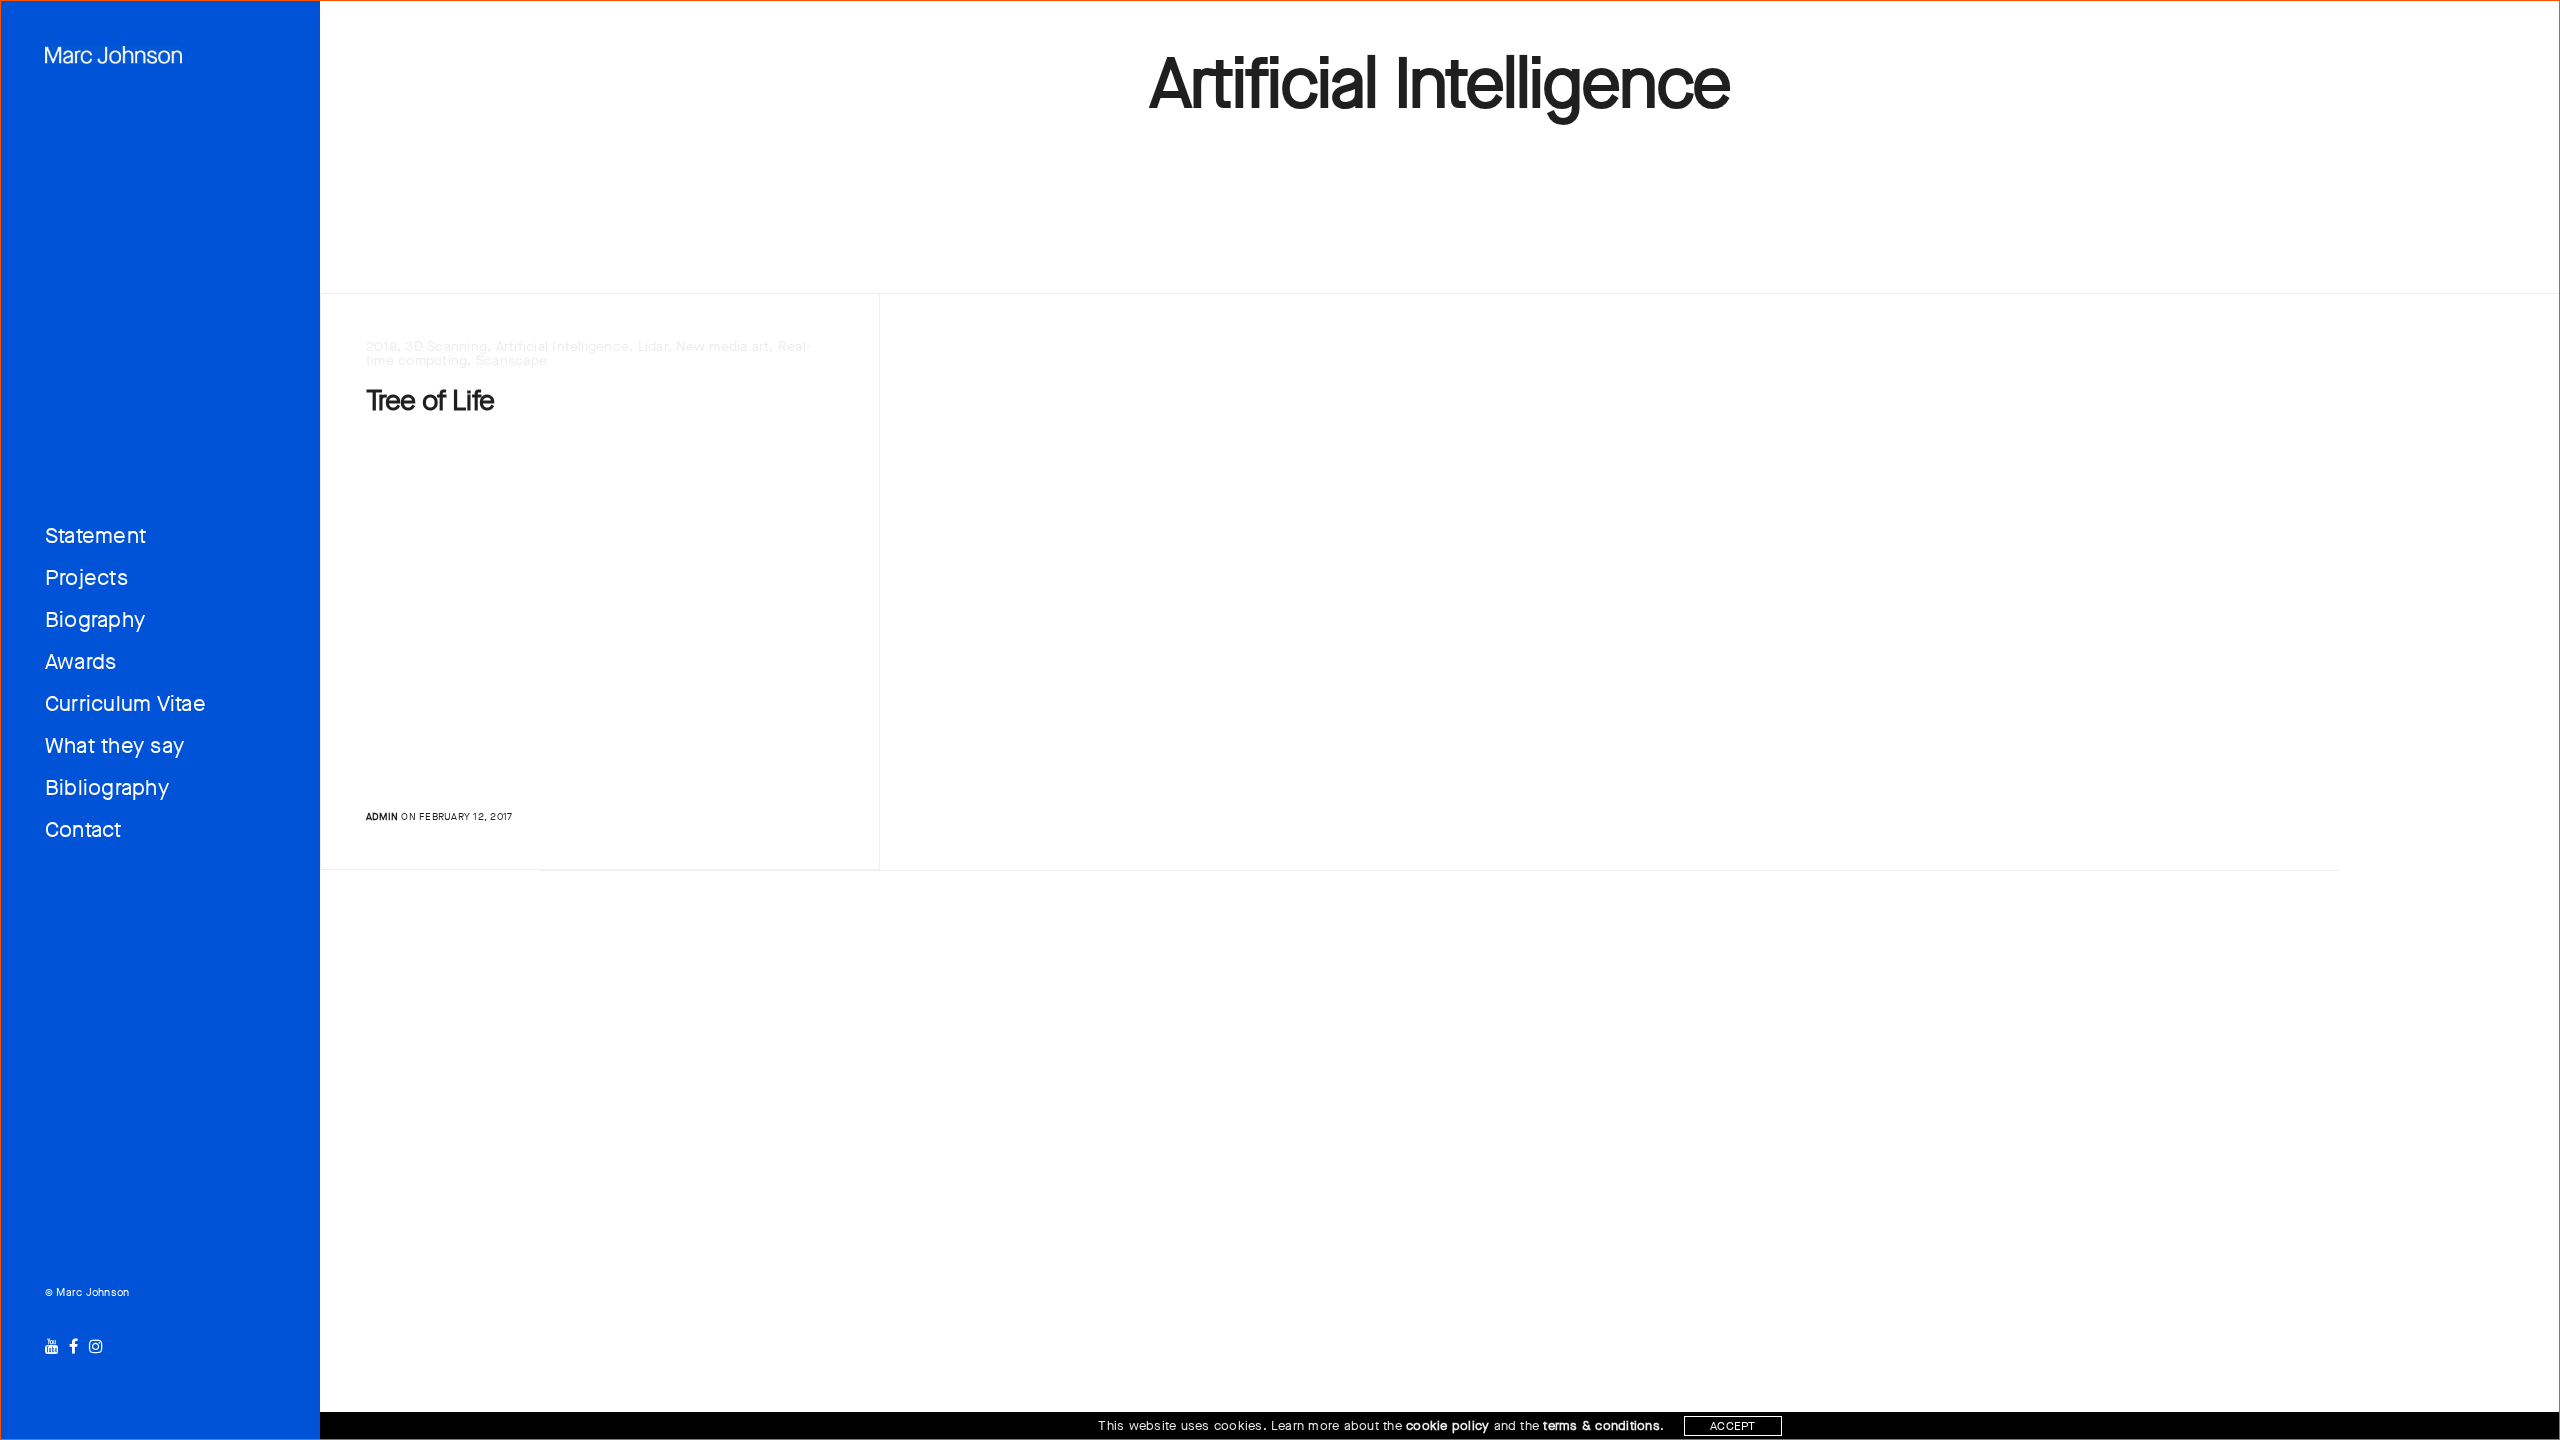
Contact (83, 829)
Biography (95, 619)
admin (382, 816)
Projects (86, 577)
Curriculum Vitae (125, 703)
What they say (114, 745)
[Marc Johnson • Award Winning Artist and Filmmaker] (113, 55)
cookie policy (1447, 1425)
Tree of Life (430, 401)
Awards (80, 661)
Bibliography (107, 787)
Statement (95, 535)
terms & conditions (1601, 1425)
